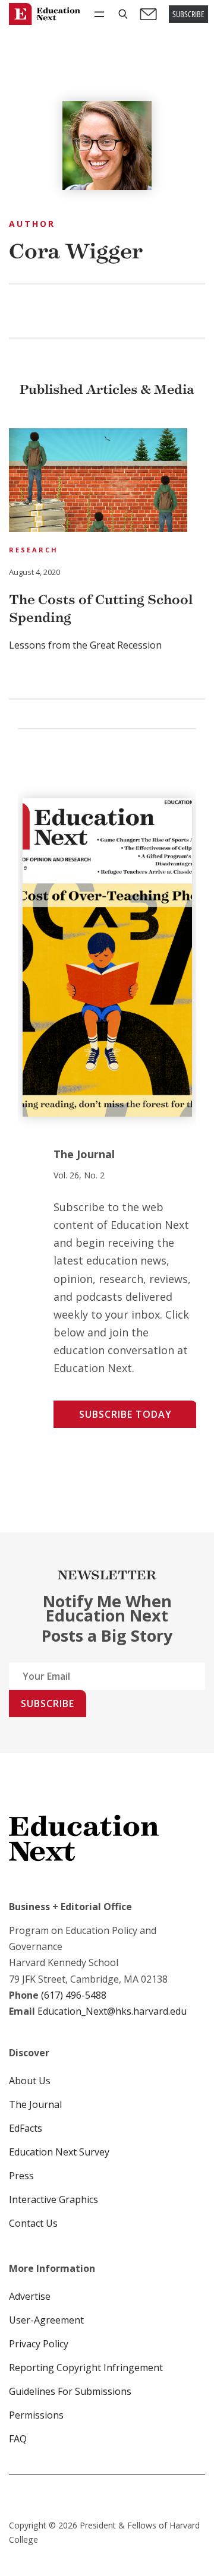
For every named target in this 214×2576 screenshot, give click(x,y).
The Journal (35, 2104)
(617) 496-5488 (74, 1995)
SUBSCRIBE (188, 14)
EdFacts (26, 2128)
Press (21, 2176)
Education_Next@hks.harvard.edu (111, 2011)
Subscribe (48, 1703)
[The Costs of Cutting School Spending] (98, 482)
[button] (123, 14)
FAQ (18, 2439)
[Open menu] (99, 14)
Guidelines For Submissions (70, 2391)
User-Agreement (46, 2320)
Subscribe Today (125, 1414)
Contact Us (33, 2223)
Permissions (36, 2415)
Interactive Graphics (53, 2199)
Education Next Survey (59, 2152)
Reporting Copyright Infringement (86, 2368)
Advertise (30, 2296)
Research (34, 550)
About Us (30, 2081)
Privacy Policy (39, 2344)
